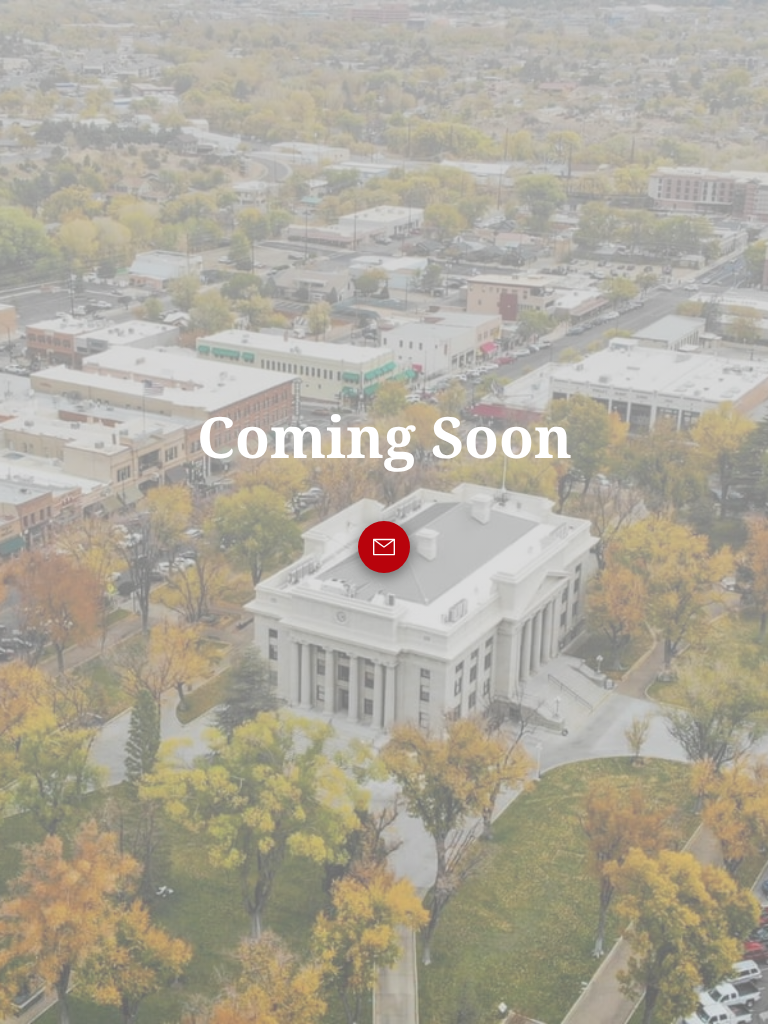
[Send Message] (384, 547)
